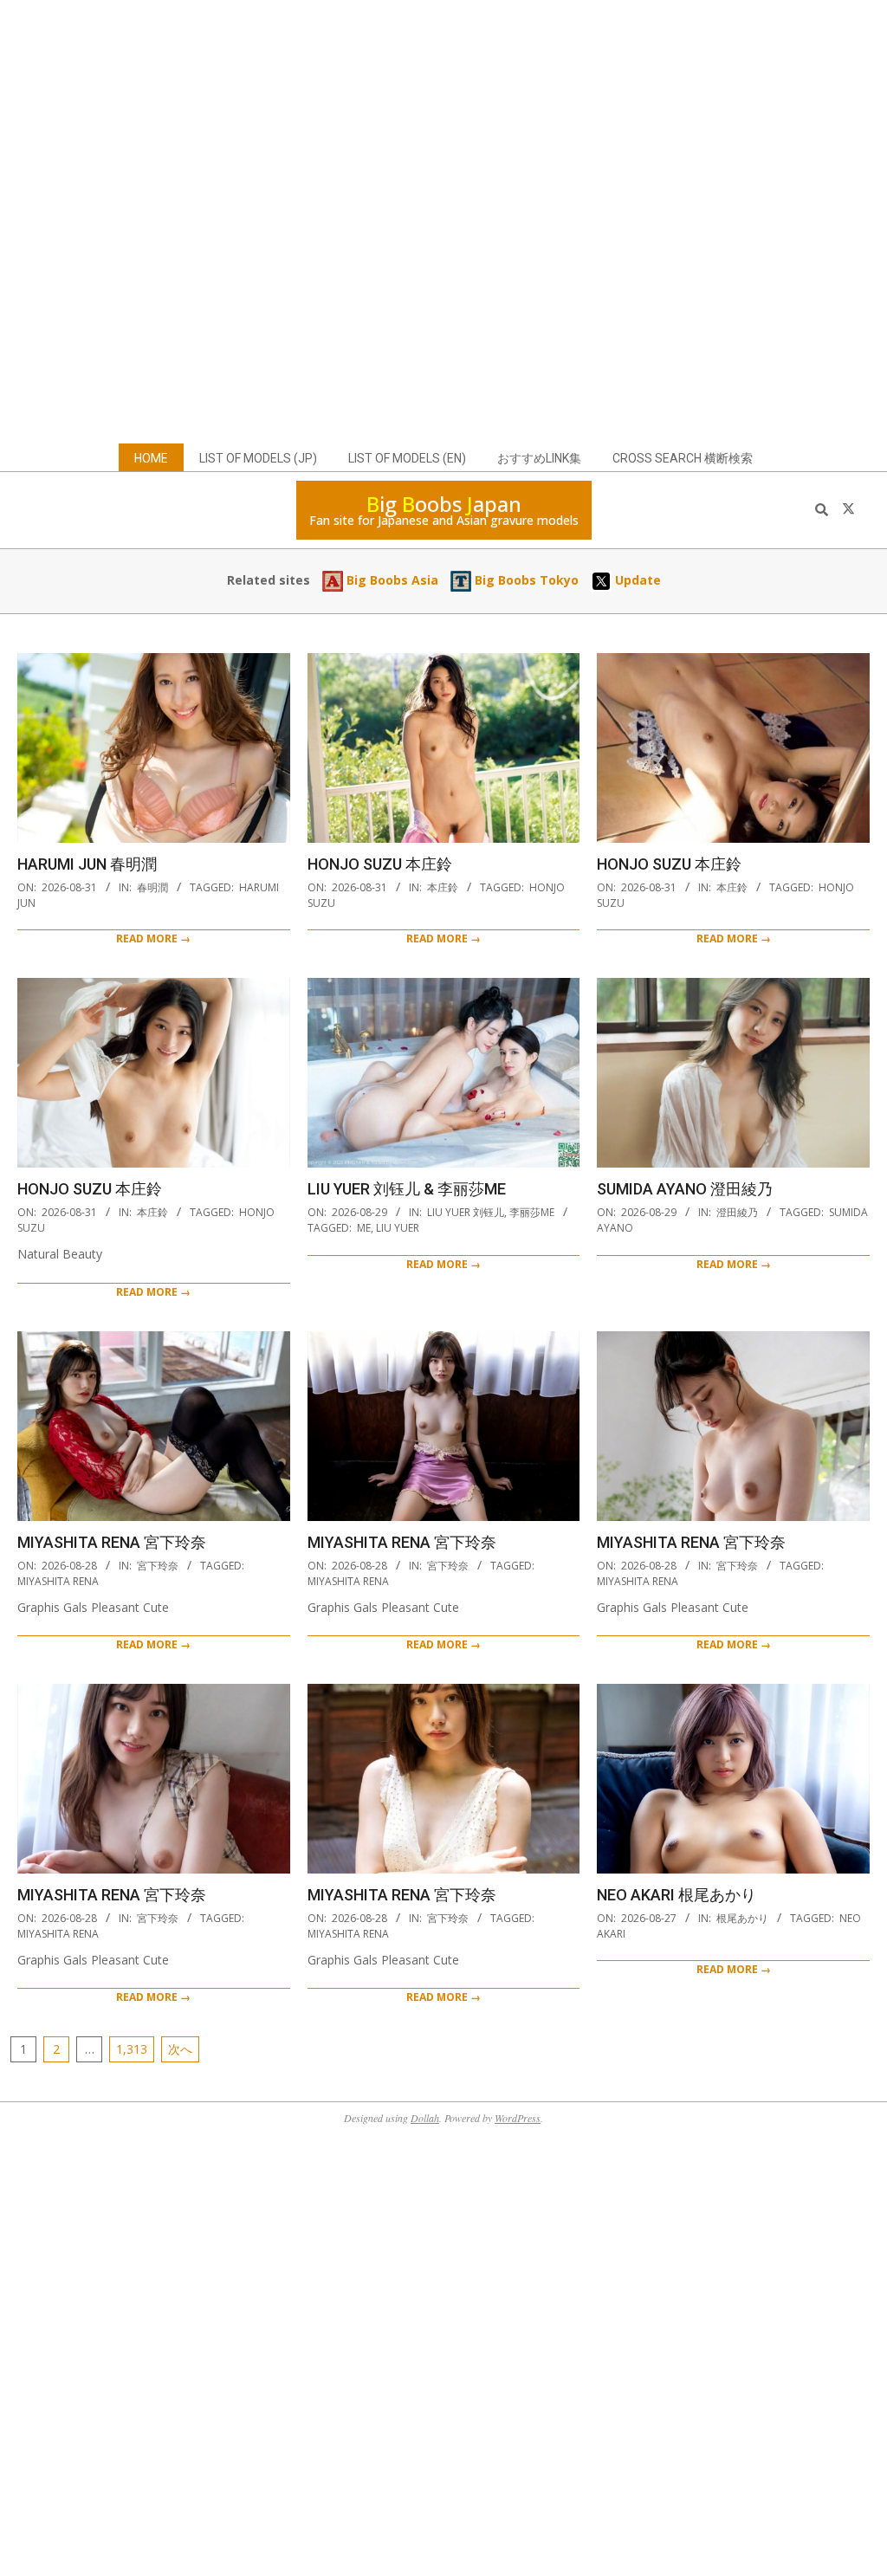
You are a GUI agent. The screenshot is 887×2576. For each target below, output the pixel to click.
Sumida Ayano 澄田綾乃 (685, 1189)
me (364, 1228)
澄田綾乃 (737, 1212)
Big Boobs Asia (391, 580)
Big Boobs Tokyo (525, 580)
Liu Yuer (398, 1228)
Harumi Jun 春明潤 (87, 864)
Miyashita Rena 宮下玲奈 (112, 1542)
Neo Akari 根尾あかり (677, 1895)
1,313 (132, 2049)
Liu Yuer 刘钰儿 (466, 1212)
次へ (180, 2049)
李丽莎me (532, 1212)
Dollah (425, 2118)
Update (636, 580)
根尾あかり (742, 1918)
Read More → (153, 938)
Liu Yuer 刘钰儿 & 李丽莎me (407, 1189)
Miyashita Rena (58, 1581)
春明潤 (152, 887)
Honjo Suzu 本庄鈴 (380, 864)
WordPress (518, 2118)
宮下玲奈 (158, 1566)
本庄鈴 (443, 887)
